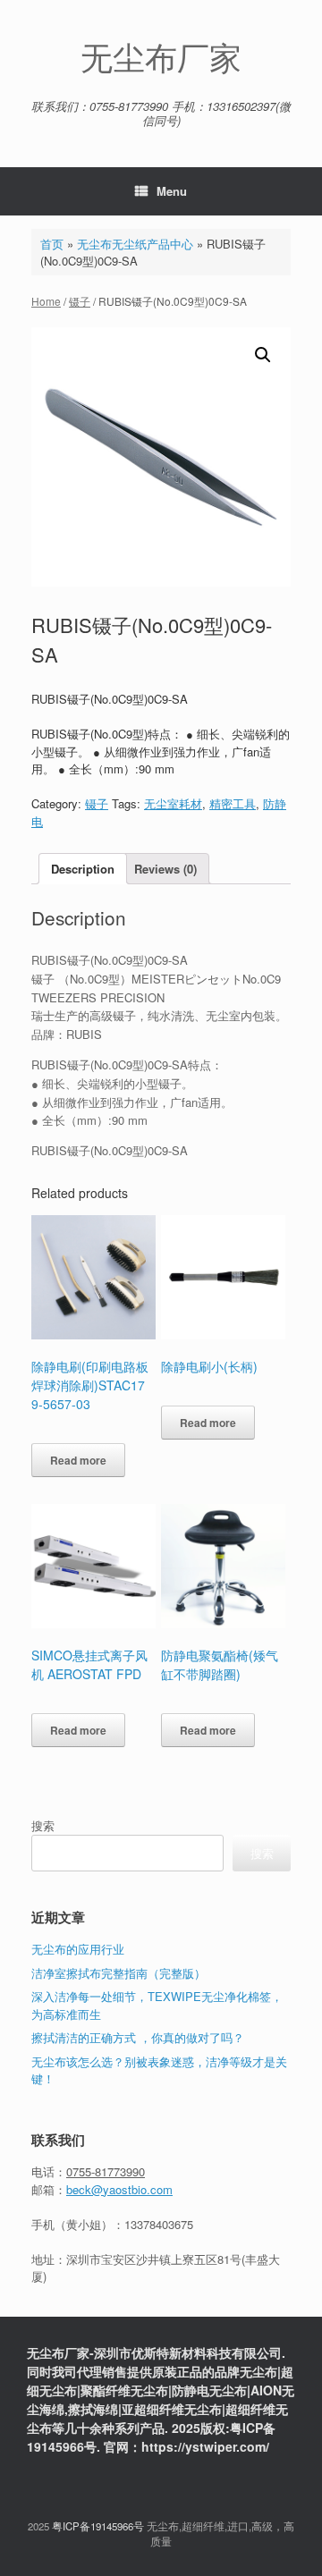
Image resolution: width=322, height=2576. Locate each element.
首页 (52, 244)
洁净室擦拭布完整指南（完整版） (119, 1973)
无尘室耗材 (173, 803)
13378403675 (159, 2224)
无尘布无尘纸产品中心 (135, 244)
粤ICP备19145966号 (98, 2526)
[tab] (83, 869)
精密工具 (233, 803)
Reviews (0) (165, 869)
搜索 (43, 1825)
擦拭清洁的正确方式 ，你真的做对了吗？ (138, 2037)
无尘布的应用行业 (78, 1949)
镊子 (80, 301)
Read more (78, 1460)
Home (46, 301)
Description (83, 869)
